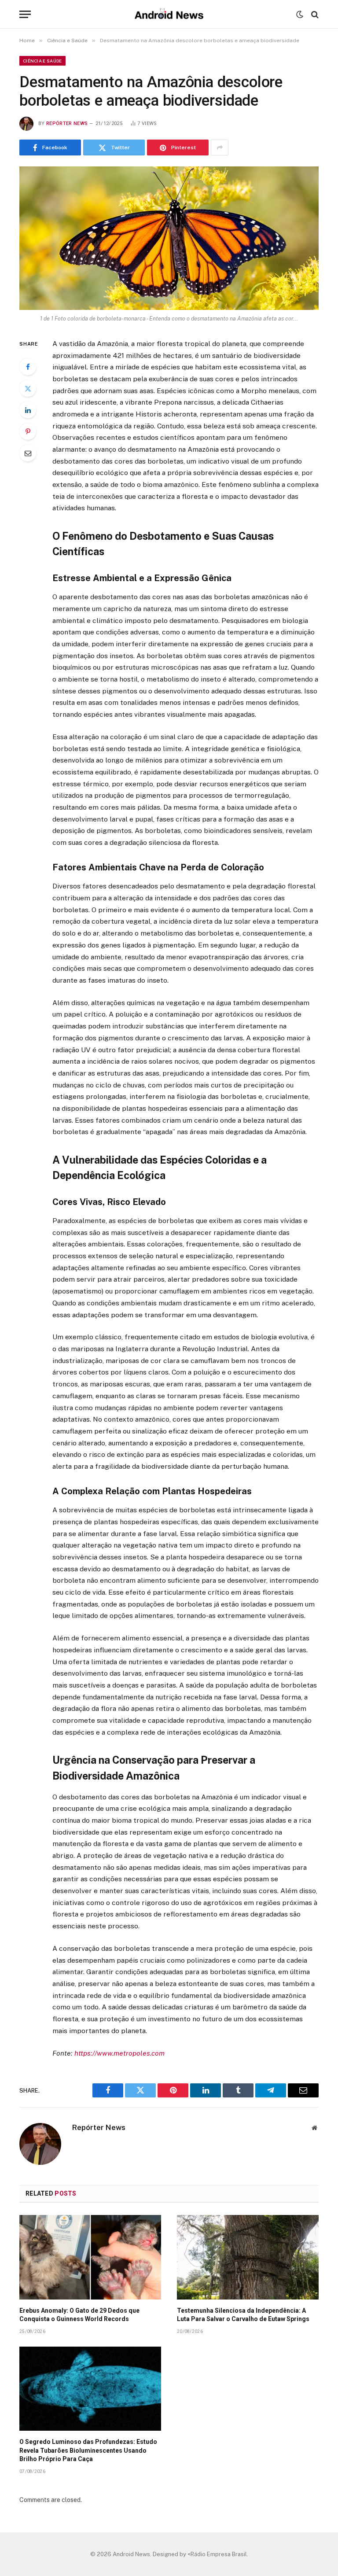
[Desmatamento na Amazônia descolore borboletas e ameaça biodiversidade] (169, 238)
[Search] (314, 14)
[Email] (28, 453)
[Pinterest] (28, 431)
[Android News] (169, 14)
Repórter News (67, 123)
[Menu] (25, 14)
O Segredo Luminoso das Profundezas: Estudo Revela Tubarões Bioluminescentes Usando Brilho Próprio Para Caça (88, 2450)
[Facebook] (28, 367)
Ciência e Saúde (42, 61)
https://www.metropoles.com (119, 2053)
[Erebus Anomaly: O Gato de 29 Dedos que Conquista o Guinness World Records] (90, 2257)
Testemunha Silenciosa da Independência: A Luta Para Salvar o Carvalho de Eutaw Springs (243, 2315)
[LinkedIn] (28, 410)
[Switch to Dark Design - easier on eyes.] (300, 15)
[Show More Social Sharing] (220, 147)
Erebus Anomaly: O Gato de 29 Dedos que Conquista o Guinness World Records (79, 2315)
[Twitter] (28, 388)
